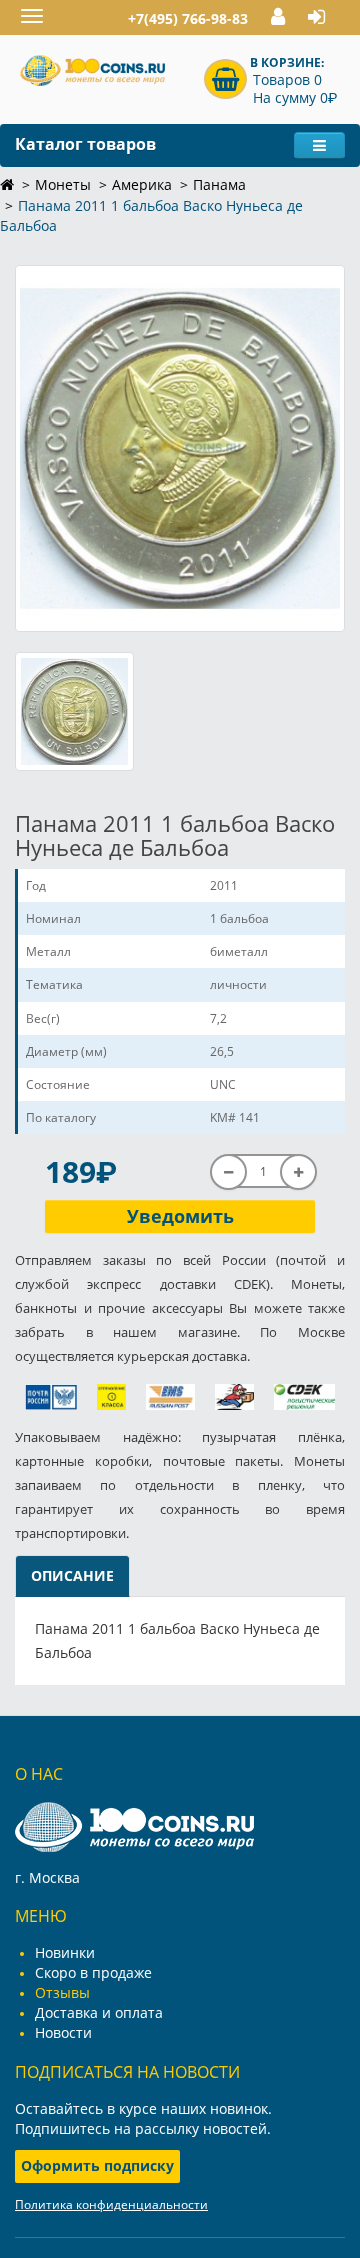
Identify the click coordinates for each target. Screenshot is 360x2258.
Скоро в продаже (93, 1972)
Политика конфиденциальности (111, 2204)
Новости (63, 2032)
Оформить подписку (97, 2165)
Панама (219, 184)
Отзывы (62, 1992)
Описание (72, 1575)
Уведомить (180, 1216)
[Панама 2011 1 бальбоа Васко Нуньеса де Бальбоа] (180, 448)
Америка (142, 184)
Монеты (63, 184)
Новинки (65, 1952)
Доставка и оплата (99, 2012)
